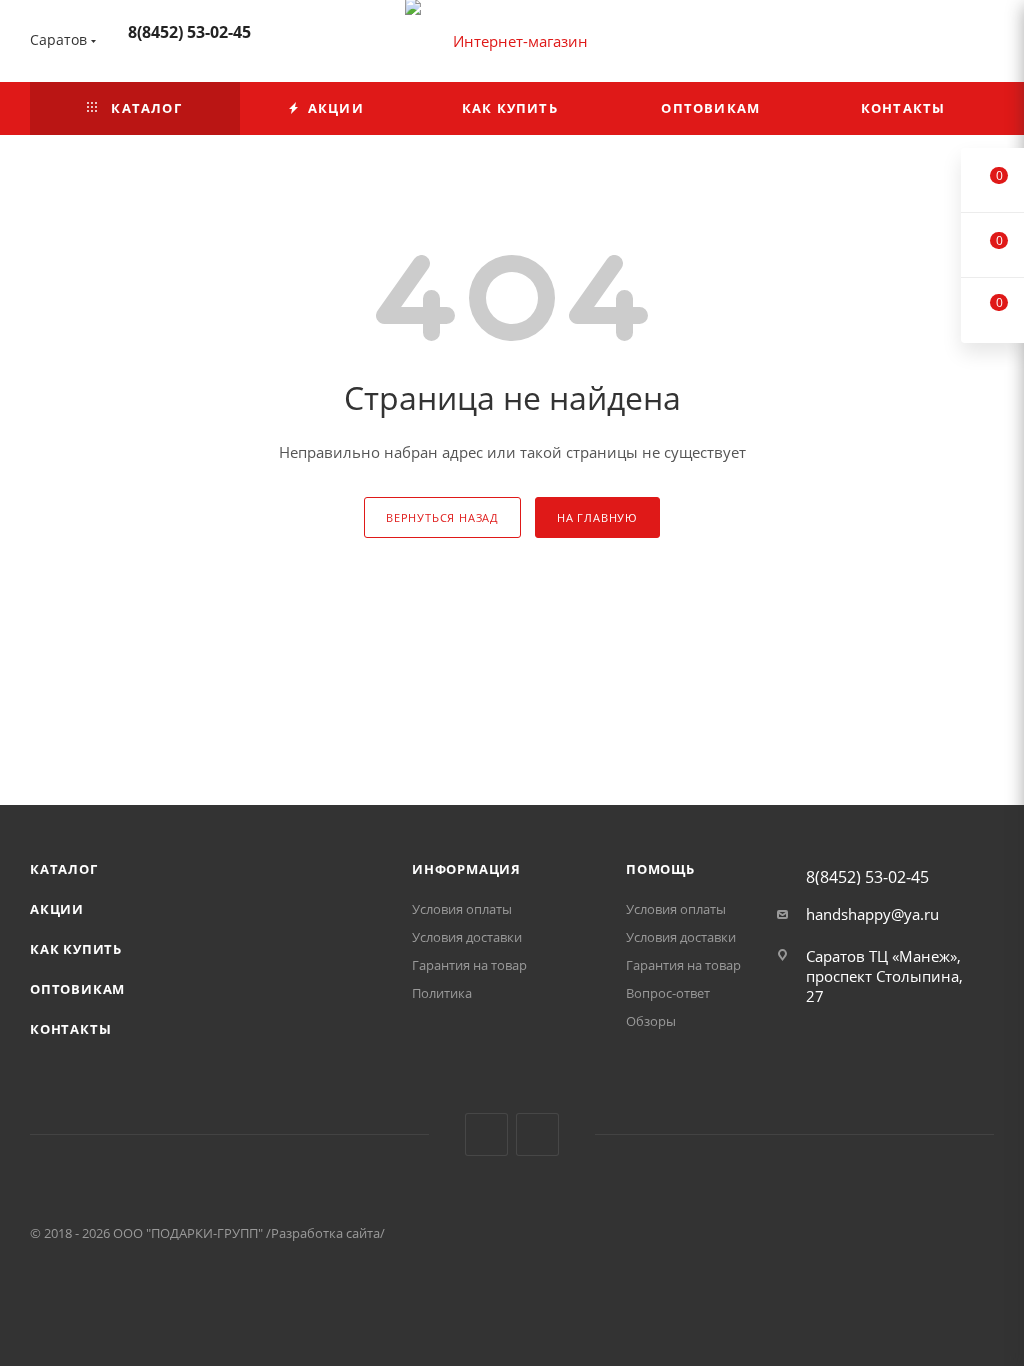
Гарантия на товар (469, 965)
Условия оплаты (462, 909)
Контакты (70, 1029)
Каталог (64, 869)
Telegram (537, 1134)
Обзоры (651, 1021)
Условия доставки (467, 937)
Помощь (660, 869)
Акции (57, 909)
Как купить (76, 949)
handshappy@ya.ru (872, 914)
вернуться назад (442, 517)
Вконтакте (486, 1134)
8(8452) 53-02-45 (189, 32)
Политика (442, 993)
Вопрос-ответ (668, 993)
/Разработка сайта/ (325, 1233)
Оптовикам (77, 989)
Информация (466, 869)
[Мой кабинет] (985, 44)
